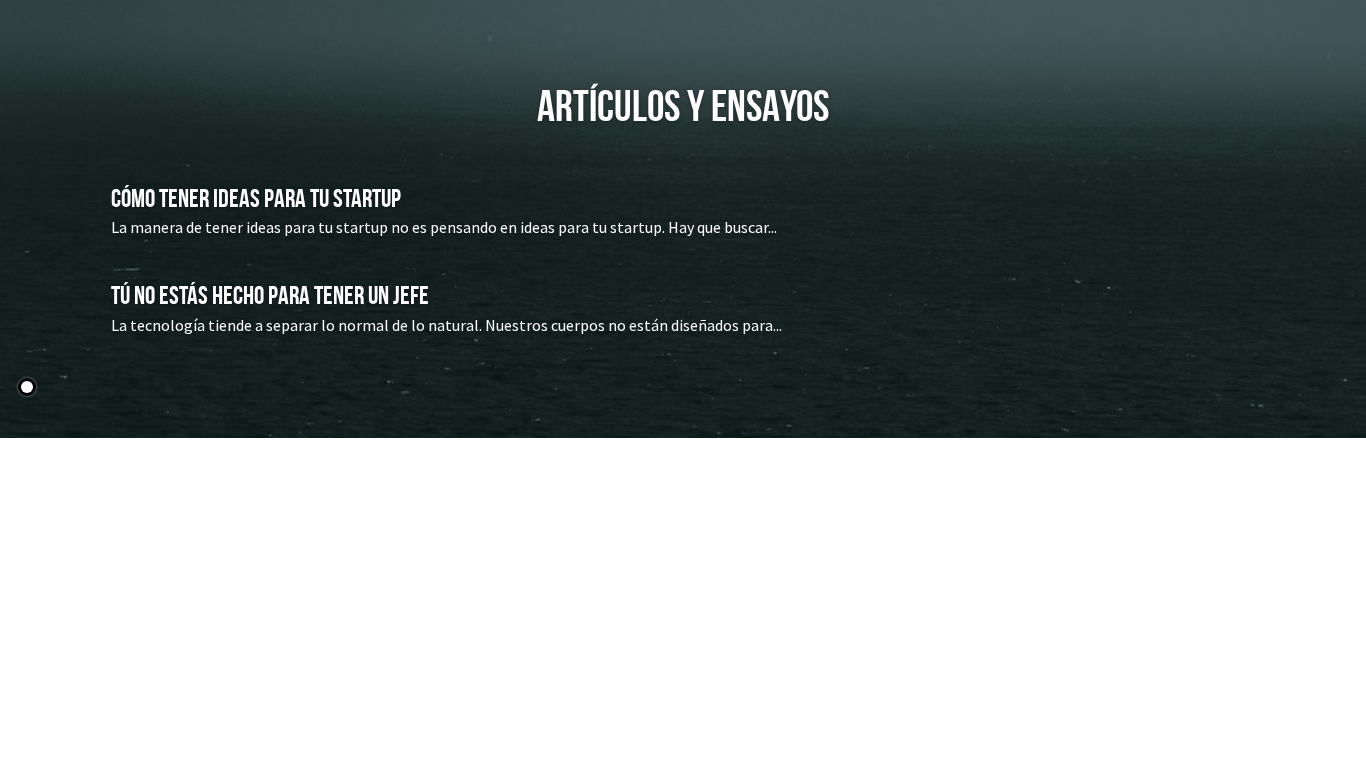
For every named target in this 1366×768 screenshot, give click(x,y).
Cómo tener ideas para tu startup (256, 197)
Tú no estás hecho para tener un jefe (270, 295)
